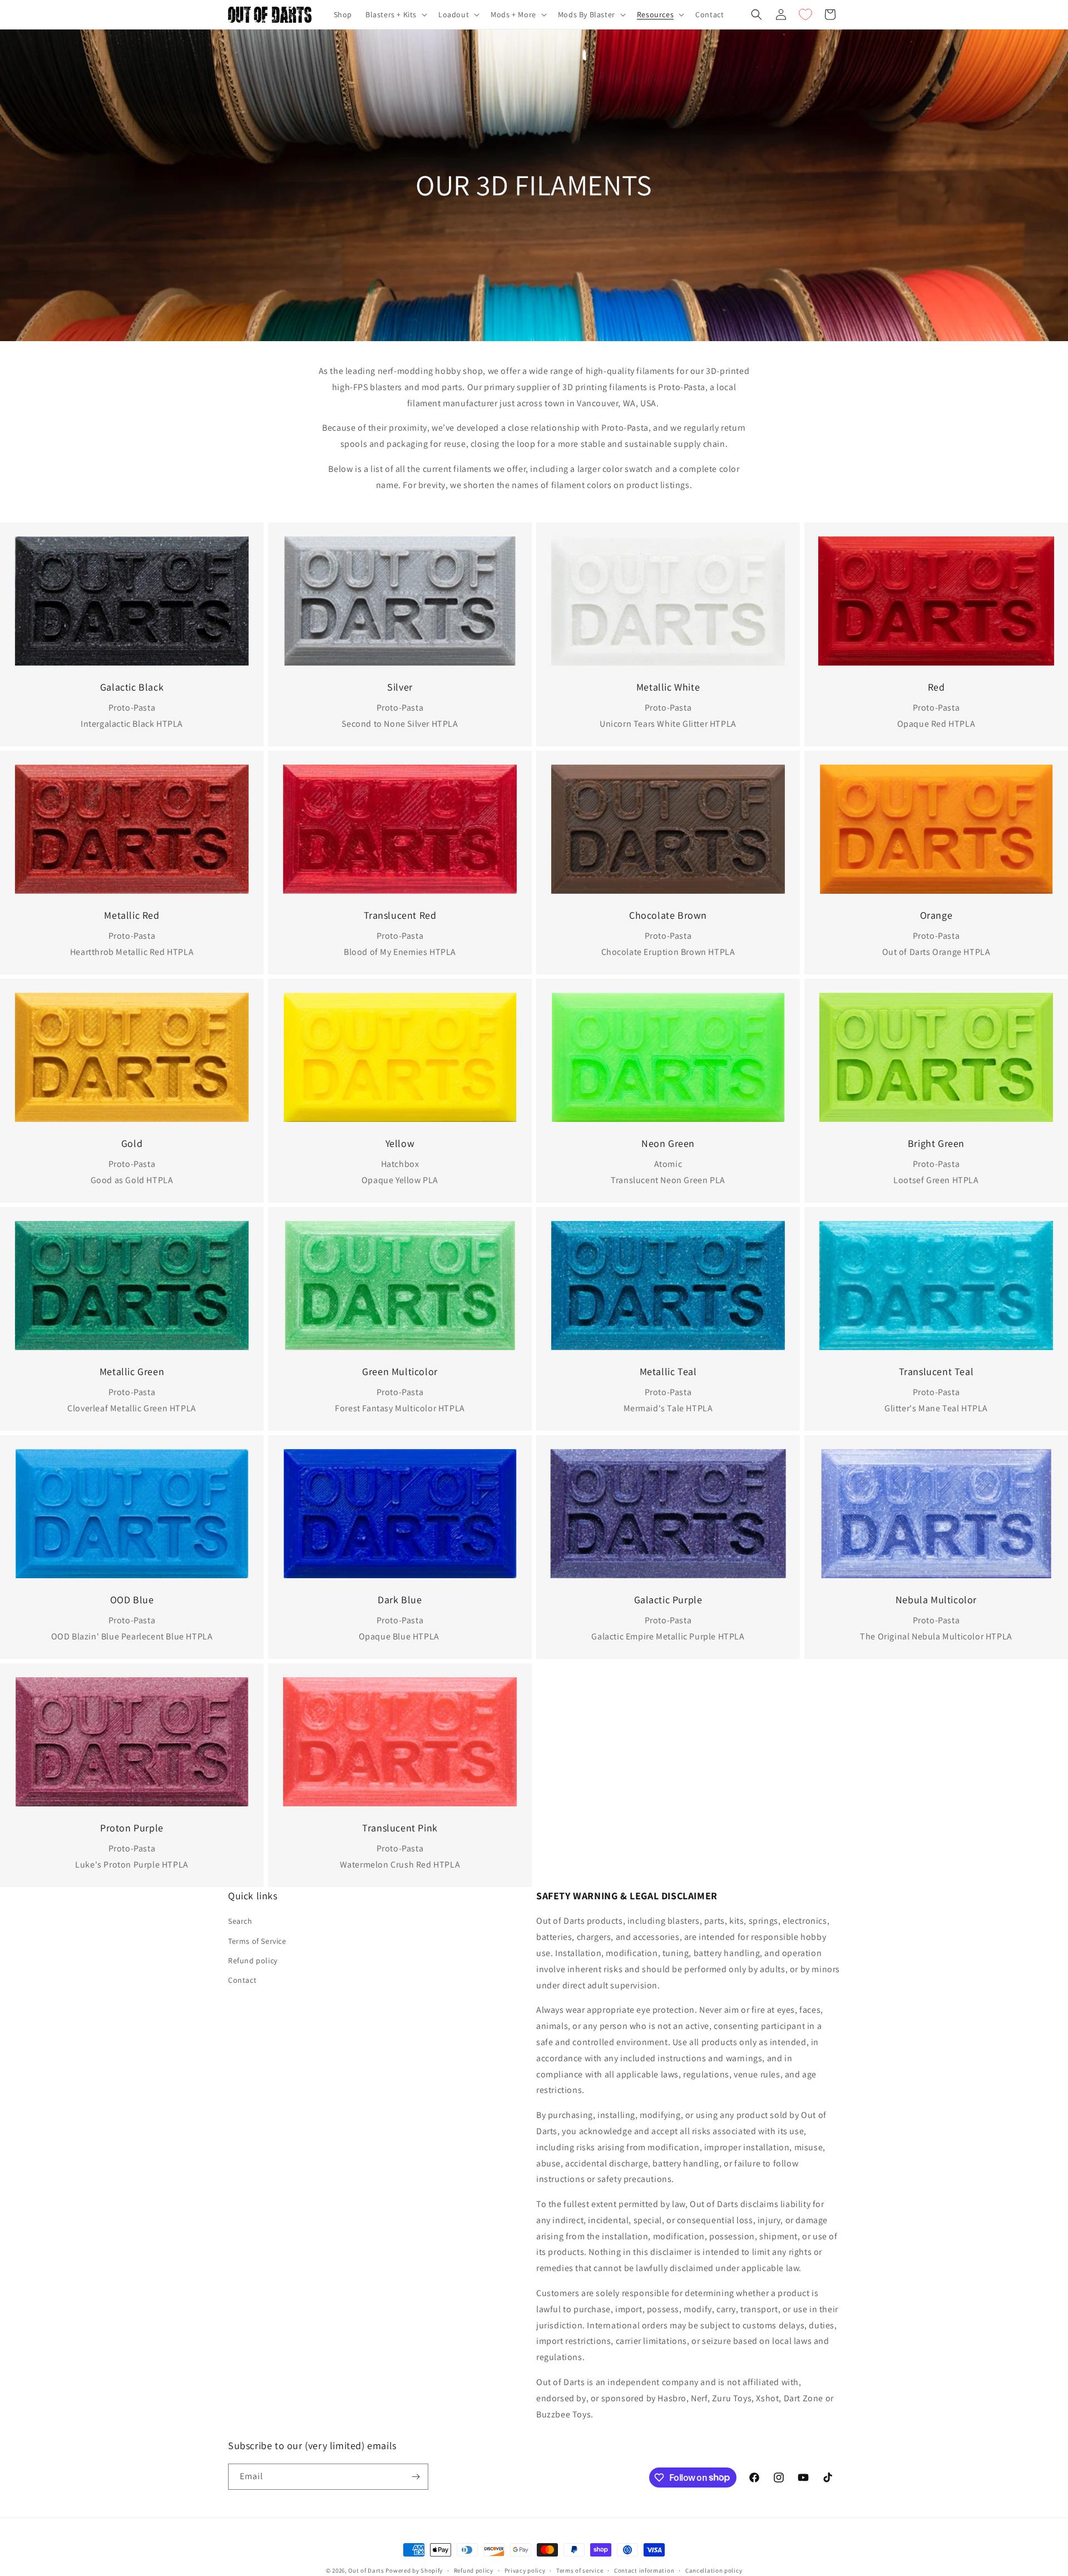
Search (240, 1921)
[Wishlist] (805, 14)
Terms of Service (257, 1940)
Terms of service (580, 2570)
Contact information (644, 2570)
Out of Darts (366, 2570)
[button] (395, 14)
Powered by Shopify (414, 2570)
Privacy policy (525, 2570)
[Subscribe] (416, 2477)
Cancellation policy (714, 2570)
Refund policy (253, 1960)
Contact (242, 1980)
